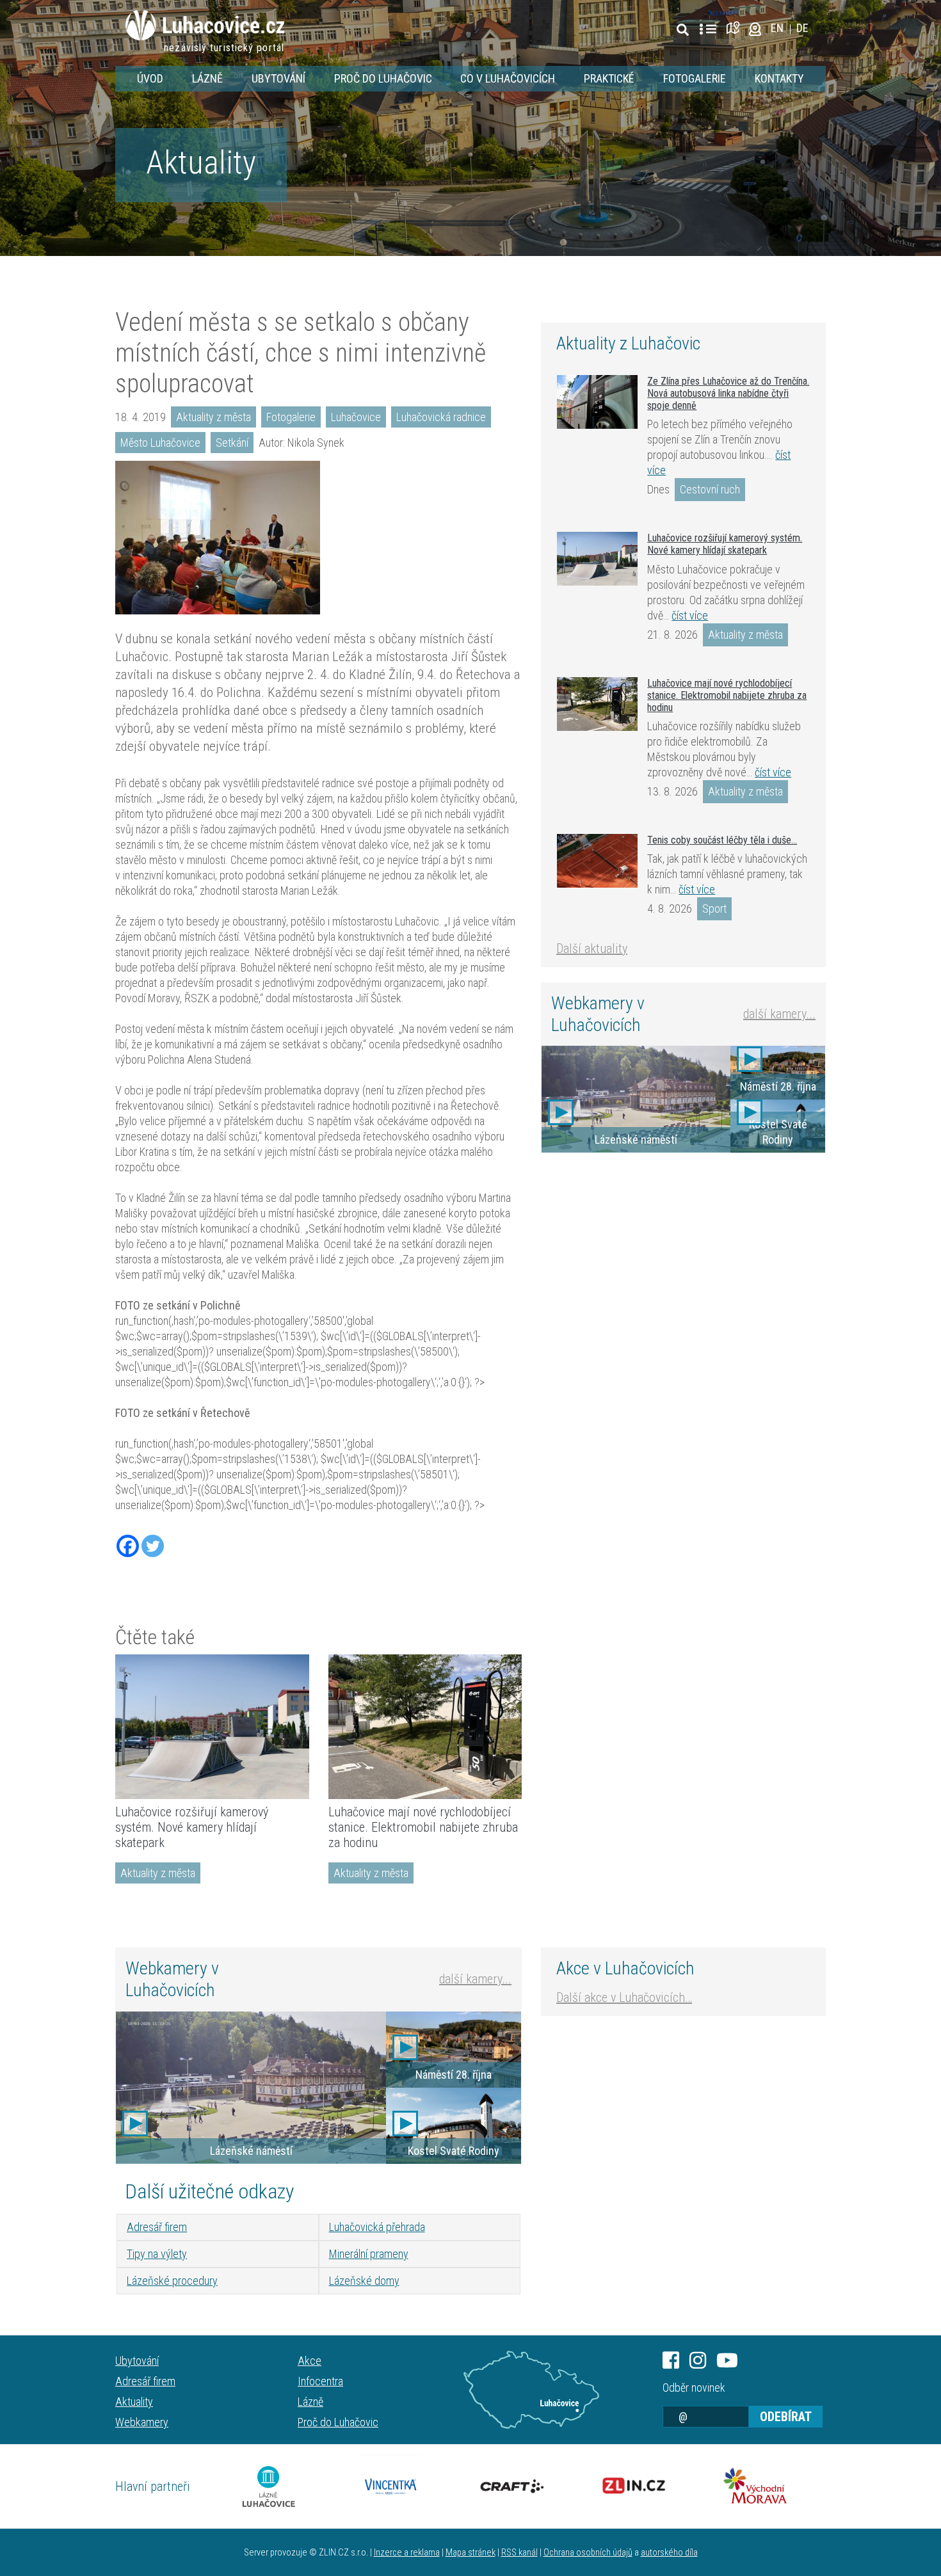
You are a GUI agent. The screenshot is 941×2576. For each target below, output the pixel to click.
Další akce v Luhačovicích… (624, 1997)
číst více (690, 615)
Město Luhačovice (160, 443)
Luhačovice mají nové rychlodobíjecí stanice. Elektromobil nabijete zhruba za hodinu (423, 1827)
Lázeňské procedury (172, 2281)
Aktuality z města (213, 417)
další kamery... (779, 1014)
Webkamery (142, 2422)
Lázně (207, 78)
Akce (310, 2361)
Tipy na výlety (157, 2254)
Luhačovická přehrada (377, 2227)
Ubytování (278, 78)
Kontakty (779, 78)
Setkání (232, 443)
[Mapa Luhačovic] (735, 28)
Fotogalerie (695, 78)
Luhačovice (356, 417)
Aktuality (201, 163)
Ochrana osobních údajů (588, 2553)
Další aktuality (592, 948)
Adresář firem (157, 2227)
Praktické (609, 78)
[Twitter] (153, 1546)
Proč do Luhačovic (383, 78)
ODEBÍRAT (786, 2417)
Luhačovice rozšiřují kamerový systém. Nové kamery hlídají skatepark (192, 1827)
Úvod (150, 78)
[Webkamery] (755, 28)
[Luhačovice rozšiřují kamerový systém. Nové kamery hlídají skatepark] (212, 1727)
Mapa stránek (470, 2553)
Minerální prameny (369, 2254)
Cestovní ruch (710, 489)
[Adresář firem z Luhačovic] (708, 29)
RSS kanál (519, 2553)
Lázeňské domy (364, 2281)
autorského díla (669, 2553)
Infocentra (320, 2381)
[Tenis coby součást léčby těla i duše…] (597, 861)
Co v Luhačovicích (508, 78)
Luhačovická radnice (441, 417)
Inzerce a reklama (407, 2553)
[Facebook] (128, 1546)
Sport (714, 908)
